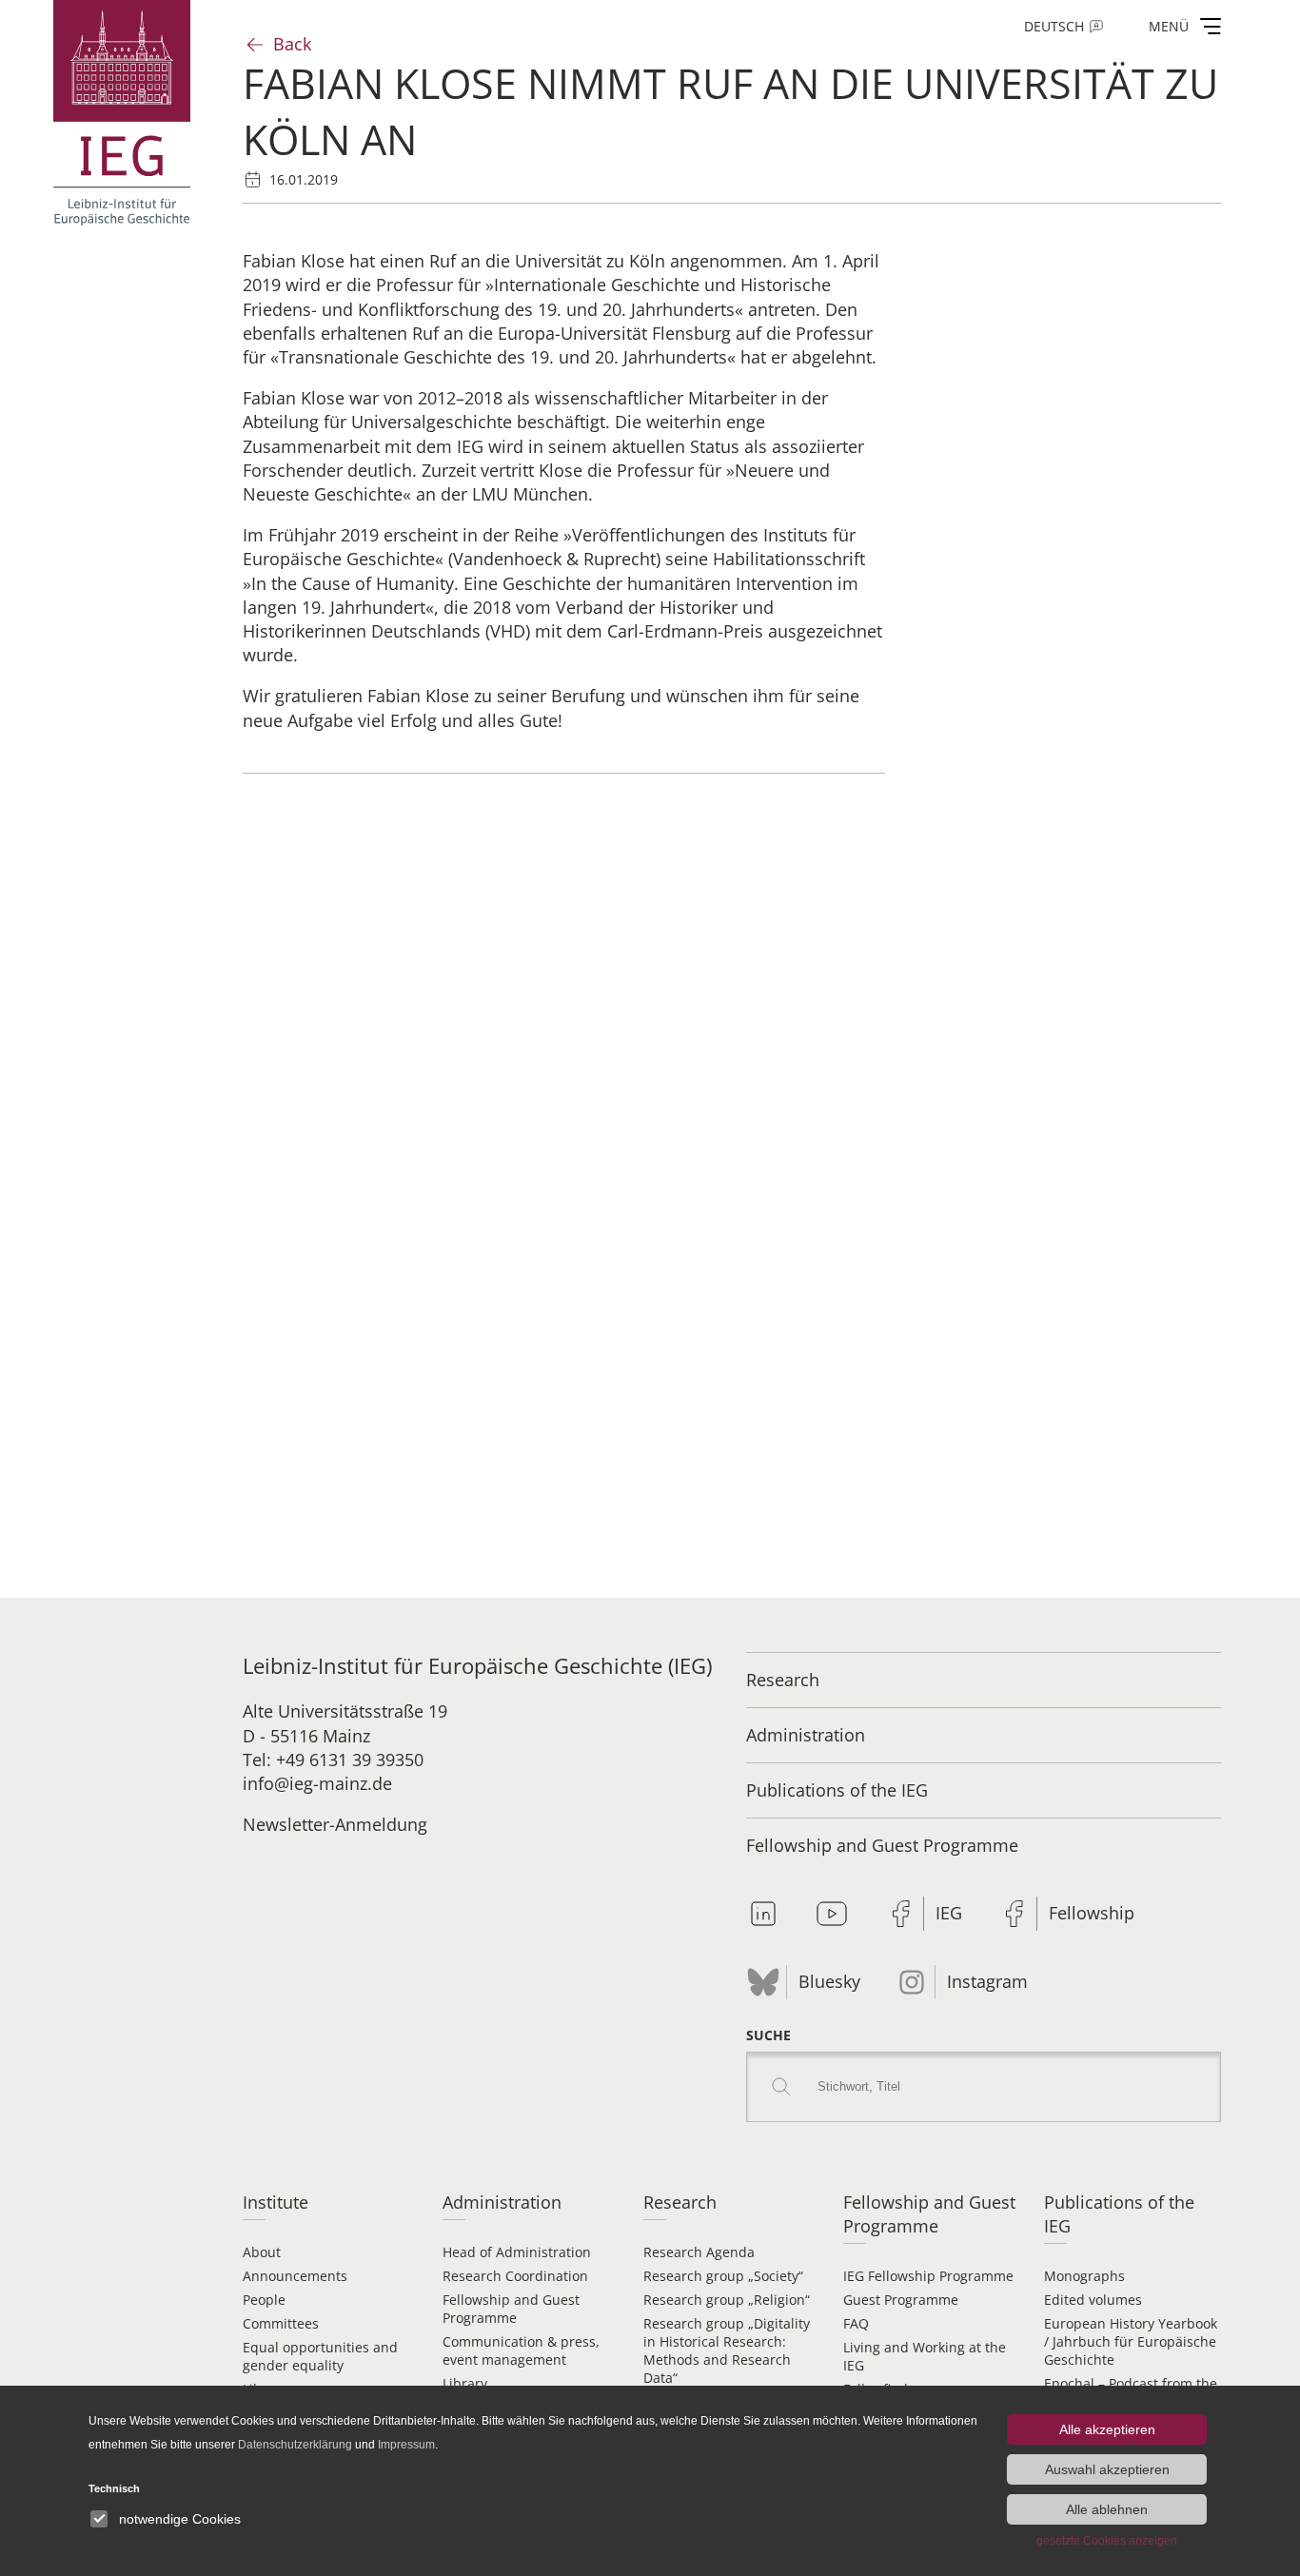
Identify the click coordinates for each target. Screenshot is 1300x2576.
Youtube (832, 1914)
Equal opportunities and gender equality (320, 2356)
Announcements (295, 2276)
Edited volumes (1093, 2300)
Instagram (987, 1981)
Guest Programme (901, 2300)
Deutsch (1054, 26)
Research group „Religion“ (727, 2300)
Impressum (406, 2445)
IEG (949, 1913)
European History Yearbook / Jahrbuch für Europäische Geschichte (1131, 2341)
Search (781, 2087)
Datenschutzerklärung (295, 2445)
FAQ (856, 2323)
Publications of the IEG (837, 1790)
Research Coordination (515, 2276)
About (262, 2252)
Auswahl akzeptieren (1107, 2469)
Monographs (1084, 2276)
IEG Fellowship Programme (928, 2276)
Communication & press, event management (521, 2350)
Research (783, 1680)
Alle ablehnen (1107, 2509)
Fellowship (1092, 1913)
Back (292, 44)
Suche (768, 2035)
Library (465, 2383)
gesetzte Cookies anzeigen (1107, 2541)
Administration (806, 1735)
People (264, 2300)
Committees (281, 2323)
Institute (276, 2202)
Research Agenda (699, 2252)
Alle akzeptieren (1107, 2429)
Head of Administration (517, 2252)
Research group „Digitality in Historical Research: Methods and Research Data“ (727, 2350)
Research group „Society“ (723, 2276)
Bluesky (829, 1981)
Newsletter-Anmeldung (335, 1824)
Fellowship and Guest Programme (882, 1845)
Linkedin (763, 1914)
